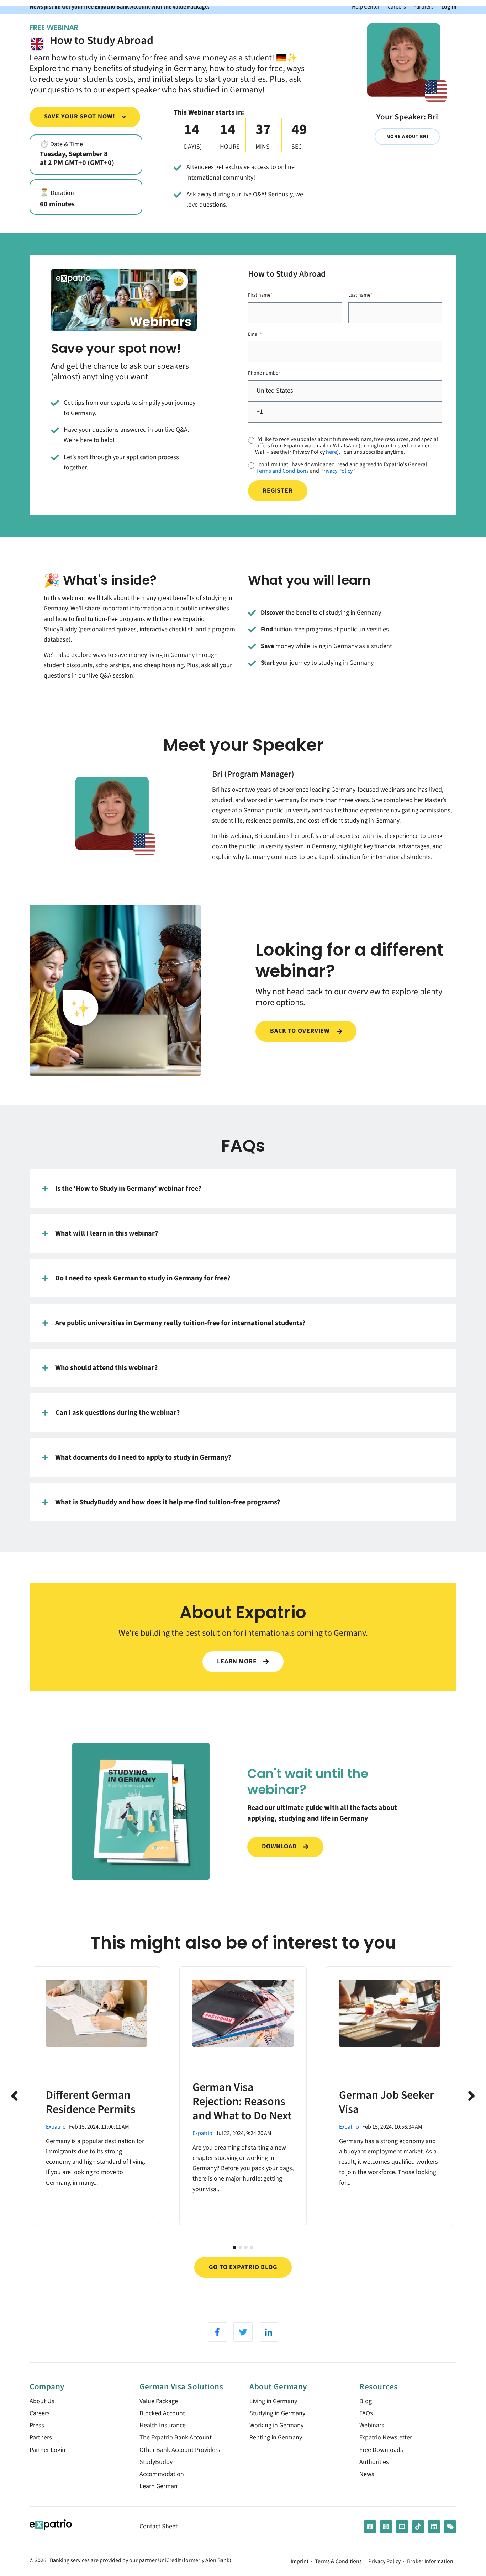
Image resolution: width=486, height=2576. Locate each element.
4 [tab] (252, 2247)
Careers (397, 7)
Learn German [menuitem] (159, 2486)
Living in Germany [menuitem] (273, 2401)
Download (280, 1846)
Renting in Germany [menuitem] (276, 2437)
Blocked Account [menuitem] (162, 2413)
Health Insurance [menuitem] (163, 2425)
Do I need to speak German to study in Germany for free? (143, 1278)
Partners (424, 7)
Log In (449, 7)
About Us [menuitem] (42, 2401)
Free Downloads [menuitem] (381, 2450)
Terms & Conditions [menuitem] (338, 2562)
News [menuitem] (367, 2474)
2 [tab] (240, 2247)
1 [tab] (234, 2247)
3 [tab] (246, 2247)
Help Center (366, 7)
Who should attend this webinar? (106, 1368)
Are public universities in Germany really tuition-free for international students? (180, 1323)
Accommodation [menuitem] (162, 2474)
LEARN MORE (238, 1661)
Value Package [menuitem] (159, 2401)
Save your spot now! (81, 116)
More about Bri (407, 136)
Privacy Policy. (337, 471)
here (331, 452)
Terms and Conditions (282, 471)
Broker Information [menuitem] (430, 2562)
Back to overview (301, 1031)
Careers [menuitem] (40, 2413)
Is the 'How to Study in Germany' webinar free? (128, 1188)
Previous (14, 2096)
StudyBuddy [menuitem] (156, 2462)
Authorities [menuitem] (374, 2462)
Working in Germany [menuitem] (276, 2425)
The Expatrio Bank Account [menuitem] (176, 2437)
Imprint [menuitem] (300, 2562)
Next (472, 2096)
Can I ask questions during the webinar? (117, 1412)
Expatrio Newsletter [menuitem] (386, 2437)
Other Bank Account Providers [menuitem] (180, 2450)
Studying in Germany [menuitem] (277, 2413)
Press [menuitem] (37, 2425)
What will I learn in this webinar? (107, 1233)
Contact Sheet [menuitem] (159, 2526)
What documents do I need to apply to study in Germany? (143, 1457)
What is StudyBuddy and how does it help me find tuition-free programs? (168, 1502)
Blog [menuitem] (366, 2401)
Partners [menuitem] (41, 2437)
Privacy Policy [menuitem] (384, 2562)
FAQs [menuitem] (366, 2413)
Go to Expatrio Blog (243, 2267)
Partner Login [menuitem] (47, 2450)
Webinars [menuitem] (372, 2425)
